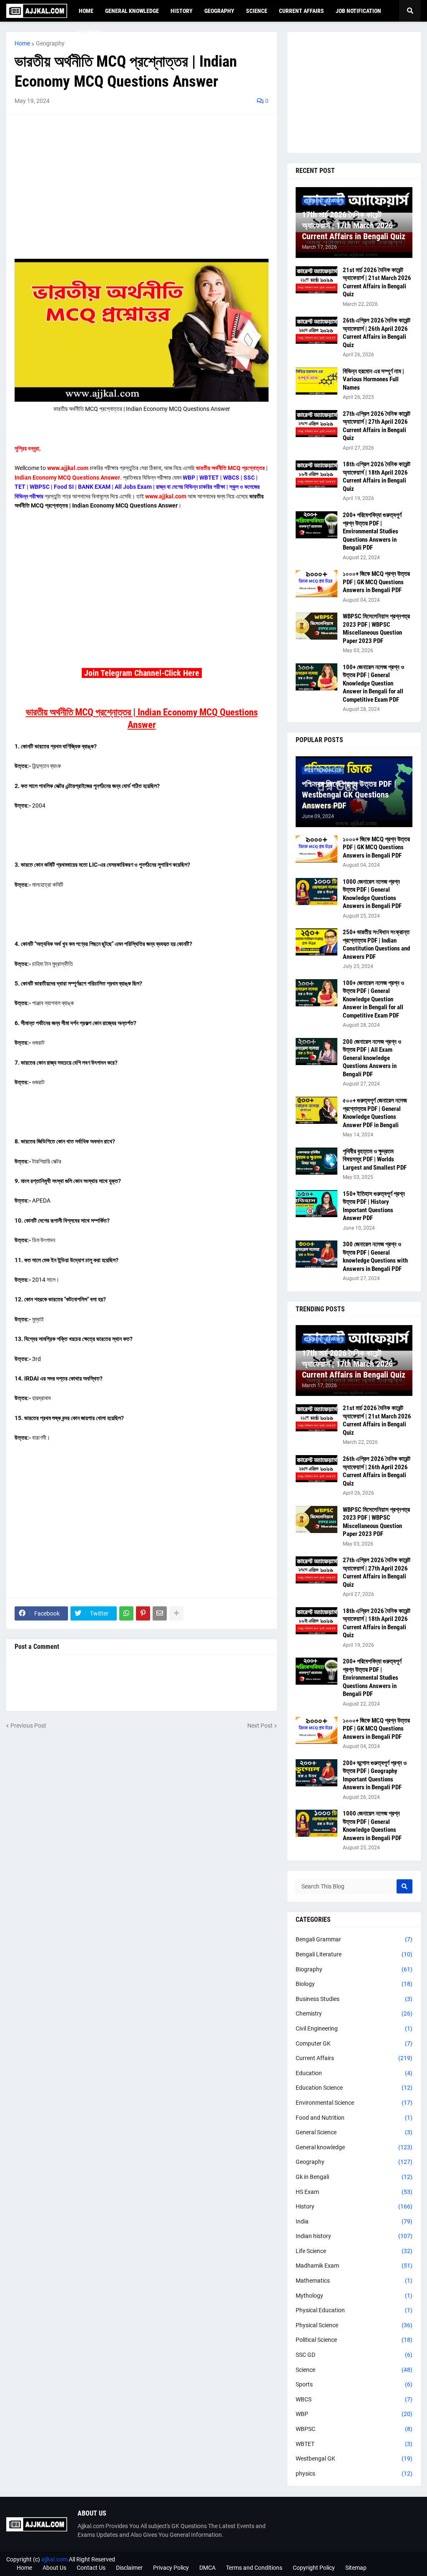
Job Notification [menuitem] (358, 11)
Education (354, 2073)
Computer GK (354, 2043)
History (354, 2206)
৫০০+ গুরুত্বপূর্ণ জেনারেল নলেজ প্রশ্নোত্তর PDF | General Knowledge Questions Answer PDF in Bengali (375, 1113)
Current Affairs (354, 2058)
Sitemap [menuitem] (90, 33)
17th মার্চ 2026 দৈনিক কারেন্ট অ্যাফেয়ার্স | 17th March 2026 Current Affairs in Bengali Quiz (354, 225)
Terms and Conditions (254, 2568)
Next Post (260, 1726)
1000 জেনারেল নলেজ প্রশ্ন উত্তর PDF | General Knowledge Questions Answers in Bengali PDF (372, 894)
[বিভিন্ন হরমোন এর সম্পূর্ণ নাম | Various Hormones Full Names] (316, 381)
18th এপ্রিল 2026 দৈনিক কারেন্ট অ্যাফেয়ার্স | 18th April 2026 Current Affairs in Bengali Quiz (377, 476)
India (354, 2221)
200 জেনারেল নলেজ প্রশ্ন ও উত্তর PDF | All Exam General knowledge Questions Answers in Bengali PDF (372, 1058)
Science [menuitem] (257, 11)
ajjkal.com (54, 2559)
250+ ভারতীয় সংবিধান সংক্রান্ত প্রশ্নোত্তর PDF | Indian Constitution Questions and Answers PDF (376, 944)
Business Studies (354, 1999)
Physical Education (354, 2310)
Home (22, 43)
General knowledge (354, 2147)
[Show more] (176, 1613)
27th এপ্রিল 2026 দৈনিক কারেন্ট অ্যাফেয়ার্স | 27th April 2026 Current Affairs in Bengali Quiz (377, 426)
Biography (354, 1969)
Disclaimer (129, 2568)
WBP (354, 2414)
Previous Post (28, 1726)
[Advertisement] (142, 181)
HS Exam (354, 2192)
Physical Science (354, 2325)
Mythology (354, 2296)
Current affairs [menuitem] (301, 11)
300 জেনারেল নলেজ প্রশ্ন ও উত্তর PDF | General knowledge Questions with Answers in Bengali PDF (375, 1257)
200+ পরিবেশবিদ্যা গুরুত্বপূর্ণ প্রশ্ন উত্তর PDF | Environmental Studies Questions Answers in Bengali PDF (372, 531)
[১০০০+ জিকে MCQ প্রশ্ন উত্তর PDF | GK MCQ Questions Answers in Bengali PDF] (316, 584)
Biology (354, 1984)
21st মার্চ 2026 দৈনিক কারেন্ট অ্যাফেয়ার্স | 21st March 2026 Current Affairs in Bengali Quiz (377, 282)
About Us (54, 2568)
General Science (354, 2132)
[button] (410, 11)
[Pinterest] (143, 1613)
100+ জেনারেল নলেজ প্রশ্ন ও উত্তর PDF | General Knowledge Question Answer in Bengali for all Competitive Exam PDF (373, 683)
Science (354, 2370)
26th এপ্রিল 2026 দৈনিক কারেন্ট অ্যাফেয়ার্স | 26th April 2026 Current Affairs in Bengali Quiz (377, 333)
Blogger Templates (397, 2559)
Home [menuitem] (86, 11)
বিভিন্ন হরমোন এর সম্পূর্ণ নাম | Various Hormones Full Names (373, 379)
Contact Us (91, 2568)
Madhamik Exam (354, 2266)
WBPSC (354, 2429)
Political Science (354, 2340)
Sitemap (356, 2568)
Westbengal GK (354, 2458)
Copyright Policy (314, 2568)
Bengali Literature (354, 1954)
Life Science (354, 2251)
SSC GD (354, 2355)
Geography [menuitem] (219, 11)
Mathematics (354, 2281)
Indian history (354, 2236)
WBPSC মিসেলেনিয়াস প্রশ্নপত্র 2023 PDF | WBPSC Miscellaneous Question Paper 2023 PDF (376, 629)
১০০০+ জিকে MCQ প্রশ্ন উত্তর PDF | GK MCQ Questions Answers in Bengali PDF (376, 582)
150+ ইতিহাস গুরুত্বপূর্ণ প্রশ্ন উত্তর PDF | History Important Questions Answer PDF (374, 1206)
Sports (354, 2384)
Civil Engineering (354, 2028)
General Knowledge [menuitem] (132, 11)
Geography (50, 43)
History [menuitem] (182, 11)
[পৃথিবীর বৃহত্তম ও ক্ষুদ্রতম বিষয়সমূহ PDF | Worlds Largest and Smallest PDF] (316, 1161)
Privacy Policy (171, 2568)
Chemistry (354, 2013)
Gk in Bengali (354, 2177)
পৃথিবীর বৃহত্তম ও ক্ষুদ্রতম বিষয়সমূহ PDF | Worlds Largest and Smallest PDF (375, 1159)
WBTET (354, 2444)
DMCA (207, 2568)
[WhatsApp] (126, 1613)
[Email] (160, 1613)
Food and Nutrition (354, 2118)
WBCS (354, 2399)
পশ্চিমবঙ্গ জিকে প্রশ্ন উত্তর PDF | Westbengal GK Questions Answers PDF (349, 795)
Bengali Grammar (354, 1939)
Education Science (354, 2088)
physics (354, 2473)
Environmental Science (354, 2103)
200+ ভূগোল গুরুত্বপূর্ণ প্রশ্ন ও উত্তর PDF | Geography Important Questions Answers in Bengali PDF (375, 1775)
